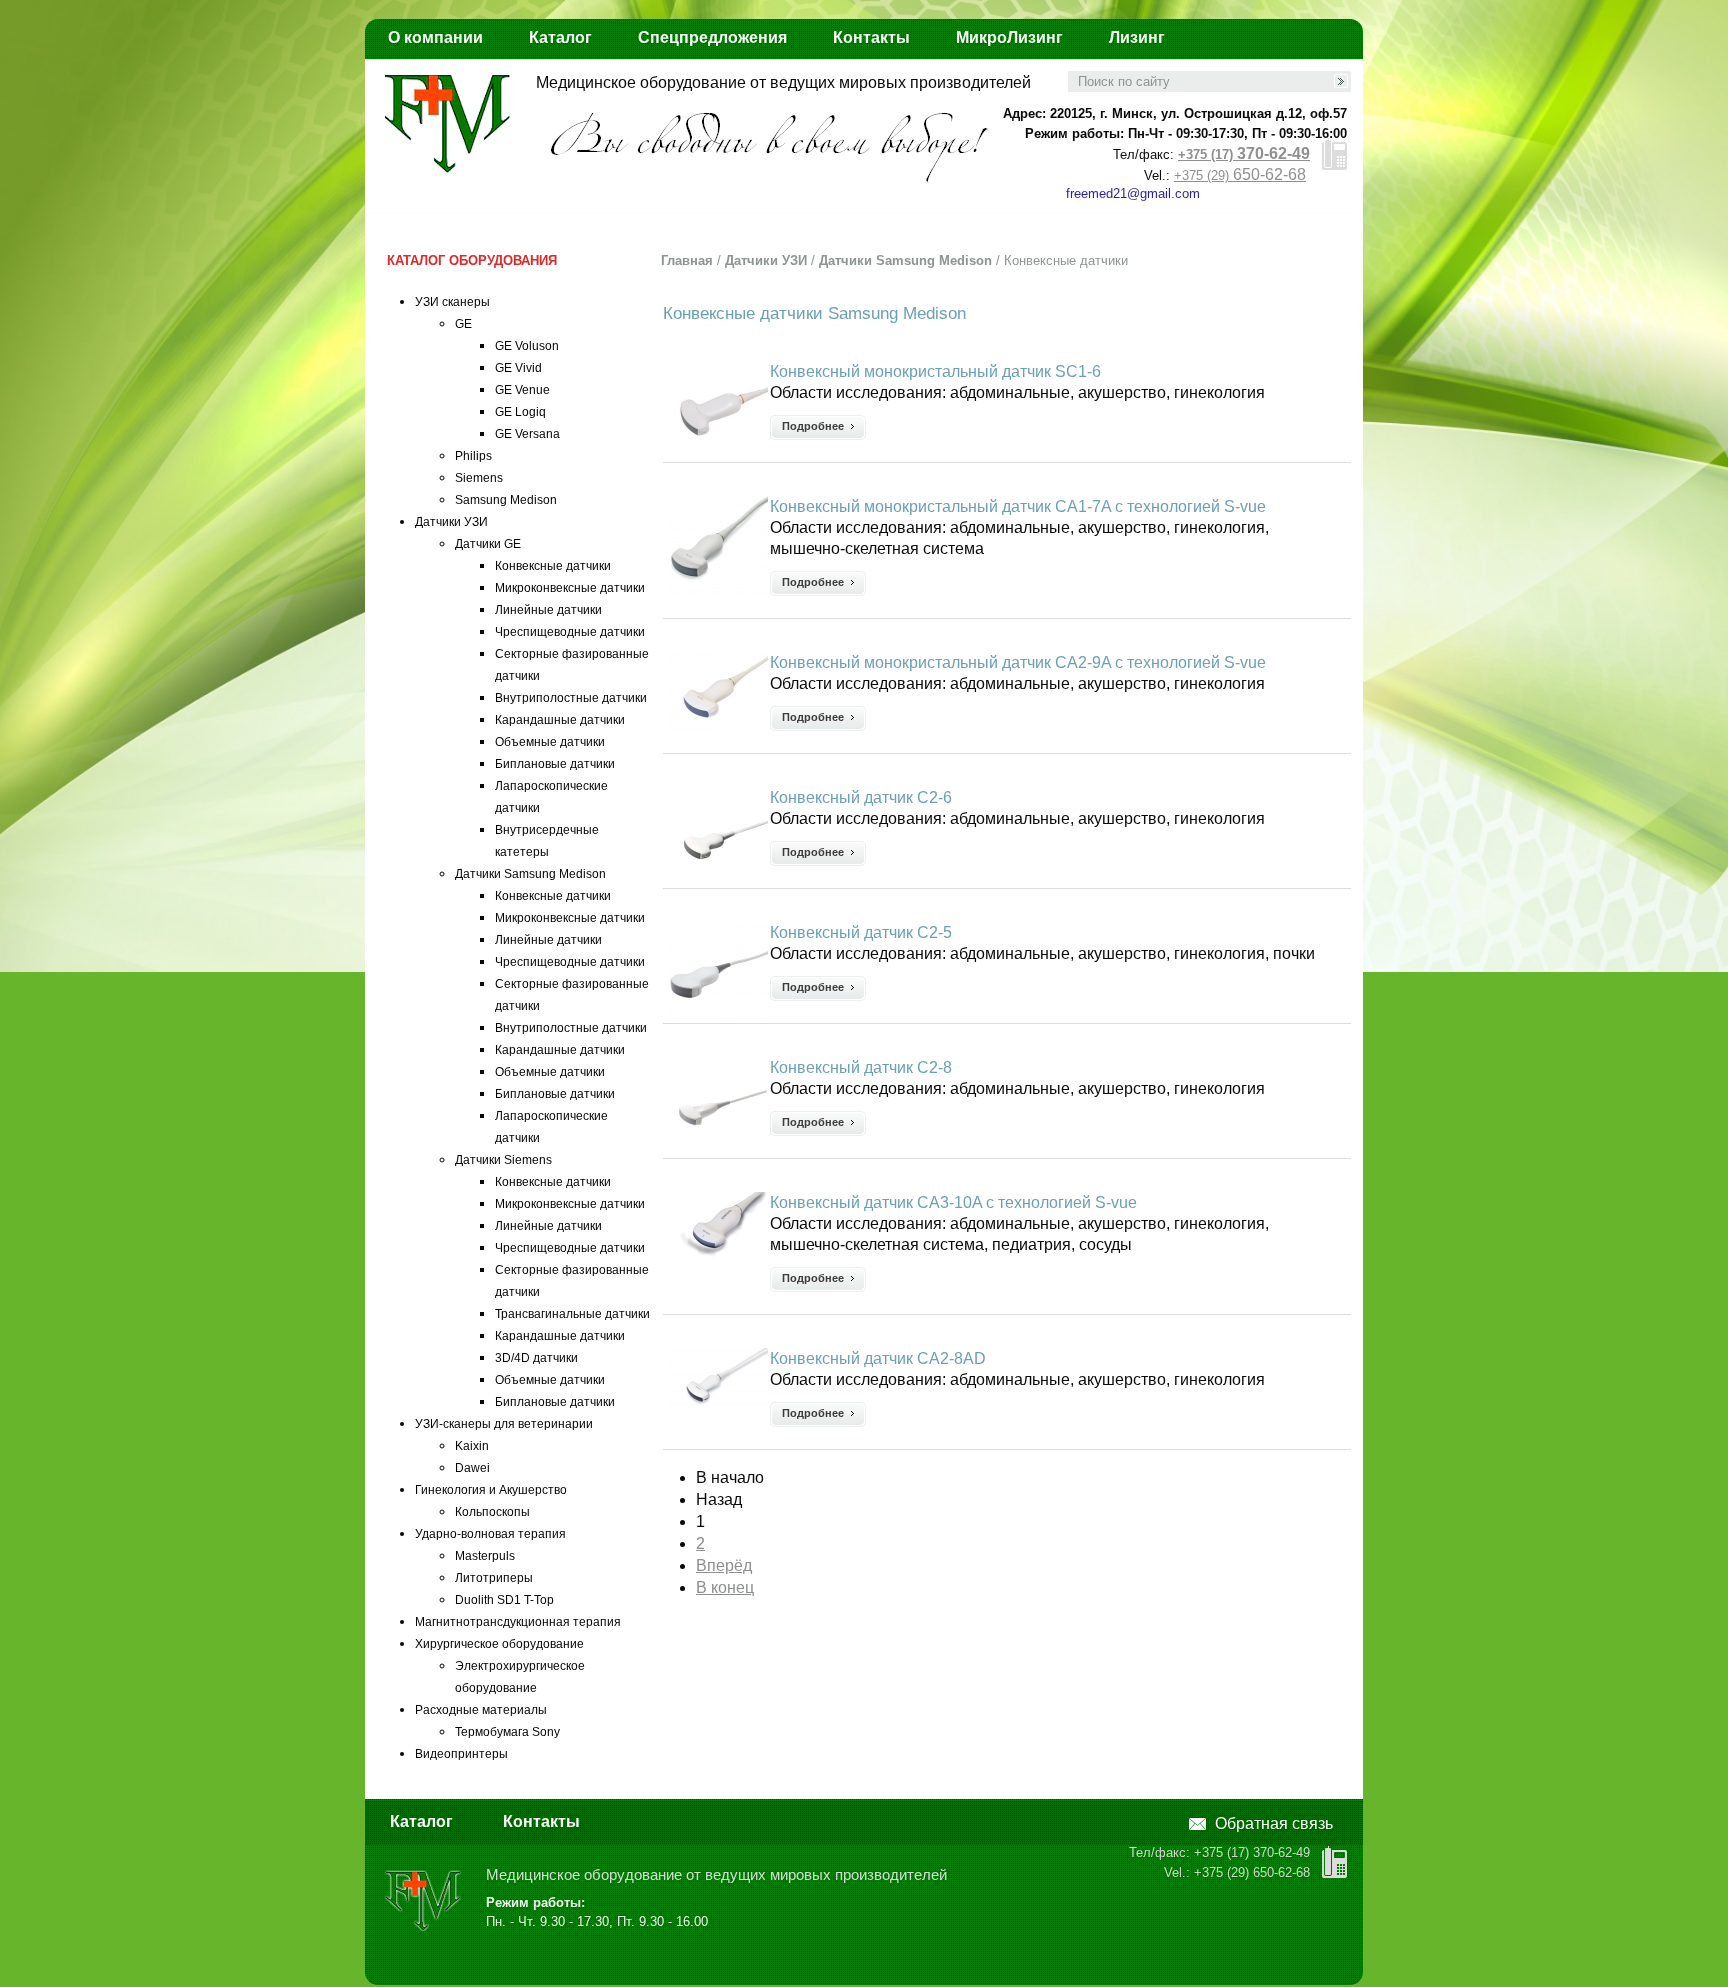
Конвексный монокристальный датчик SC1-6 (935, 371)
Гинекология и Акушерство (491, 1490)
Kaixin (472, 1446)
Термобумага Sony (507, 1732)
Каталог (560, 37)
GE (463, 324)
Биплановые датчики (555, 764)
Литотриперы (494, 1578)
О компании (435, 37)
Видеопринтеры (461, 1754)
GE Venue (522, 390)
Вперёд (724, 1565)
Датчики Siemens (503, 1160)
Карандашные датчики (560, 720)
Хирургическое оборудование (499, 1644)
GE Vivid (518, 368)
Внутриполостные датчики (571, 698)
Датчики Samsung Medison (530, 874)
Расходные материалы (481, 1710)
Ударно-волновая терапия (490, 1534)
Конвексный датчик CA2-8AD (878, 1358)
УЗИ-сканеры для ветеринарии (504, 1424)
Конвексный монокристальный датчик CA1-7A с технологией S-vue (1018, 506)
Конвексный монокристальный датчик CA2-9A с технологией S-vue (1018, 662)
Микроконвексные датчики (570, 588)
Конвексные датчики (553, 566)
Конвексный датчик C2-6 (861, 797)
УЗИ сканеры (452, 302)
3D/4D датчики (536, 1358)
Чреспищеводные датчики (570, 632)
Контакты (871, 37)
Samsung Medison (506, 500)
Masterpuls (485, 1556)
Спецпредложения (712, 37)
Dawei (472, 1468)
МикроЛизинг (1009, 37)
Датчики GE (488, 544)
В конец (725, 1587)
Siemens (479, 478)
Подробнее (813, 426)
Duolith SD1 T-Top (504, 1600)
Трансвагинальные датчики (572, 1314)
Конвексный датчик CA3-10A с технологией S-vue (953, 1202)
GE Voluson (527, 346)
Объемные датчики (550, 742)
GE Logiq (520, 412)
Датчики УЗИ (451, 522)
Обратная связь (1274, 1823)
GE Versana (527, 434)
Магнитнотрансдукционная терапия (518, 1622)
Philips (473, 456)
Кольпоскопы (492, 1512)
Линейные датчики (548, 610)
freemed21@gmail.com (1133, 193)
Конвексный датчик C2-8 (861, 1067)
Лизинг (1137, 37)
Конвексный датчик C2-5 (861, 932)
